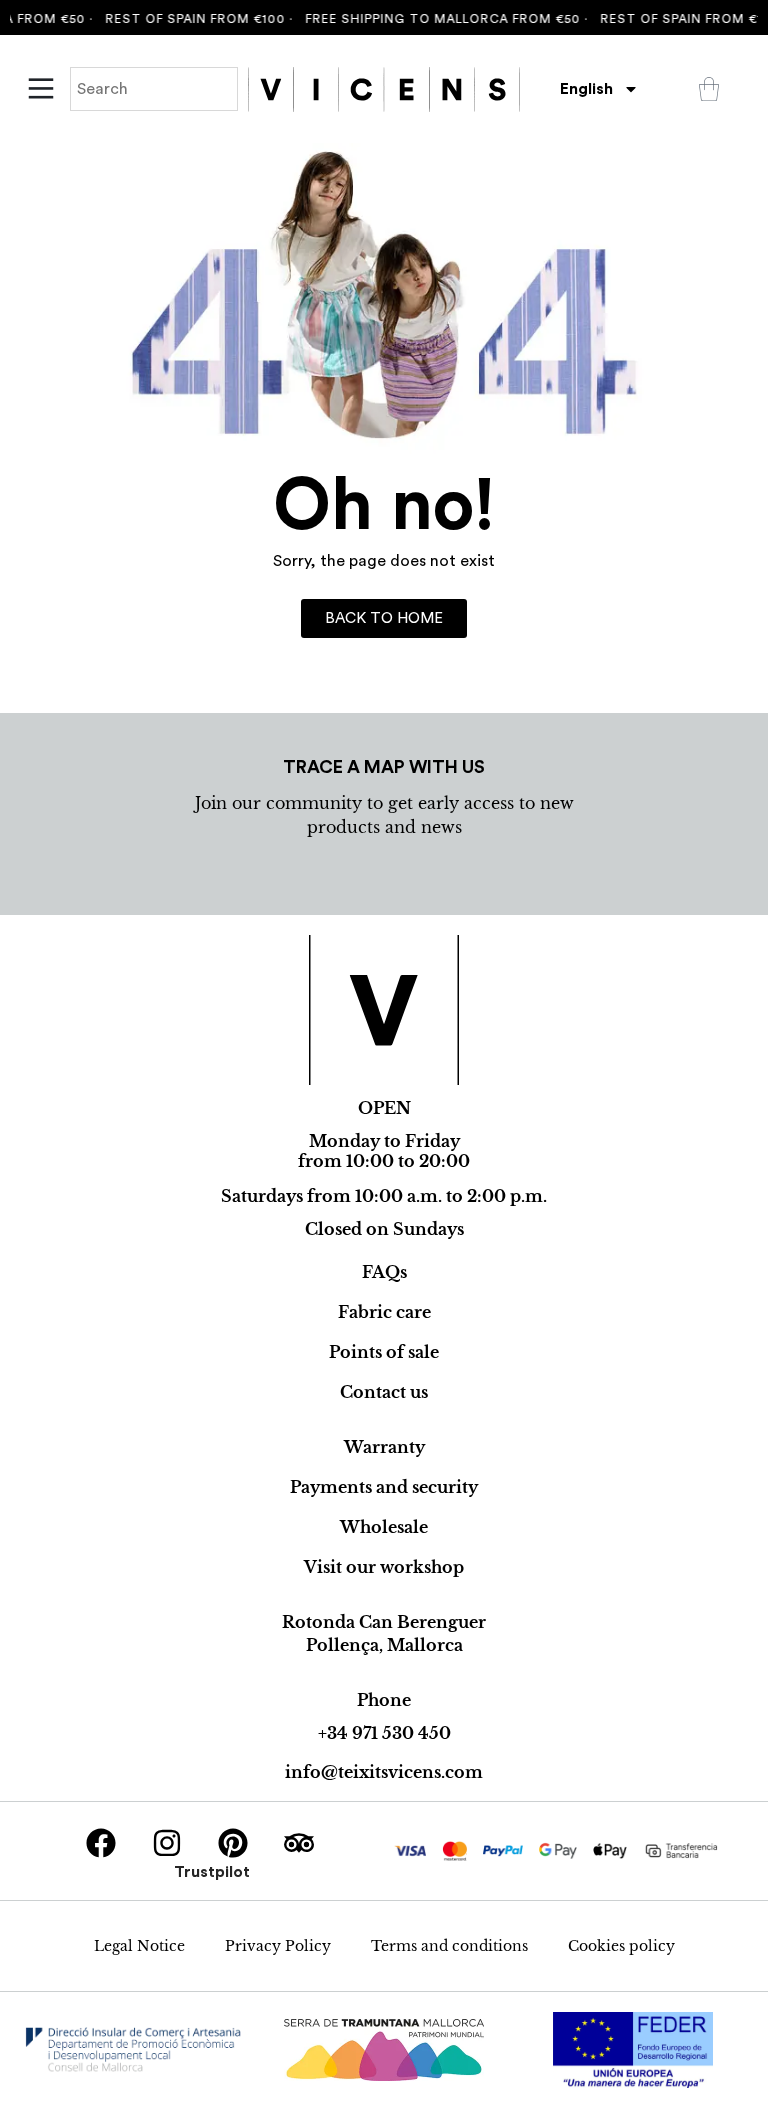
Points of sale (384, 1352)
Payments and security (384, 1487)
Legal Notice (139, 1946)
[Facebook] (101, 1843)
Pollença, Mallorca (384, 1645)
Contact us (384, 1392)
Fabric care (384, 1312)
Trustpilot (212, 1872)
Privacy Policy (278, 1946)
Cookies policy (621, 1946)
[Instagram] (167, 1843)
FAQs (384, 1272)
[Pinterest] (233, 1843)
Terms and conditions (449, 1946)
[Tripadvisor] (299, 1843)
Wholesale (384, 1527)
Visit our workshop (384, 1567)
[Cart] (709, 89)
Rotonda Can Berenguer (384, 1622)
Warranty (384, 1447)
